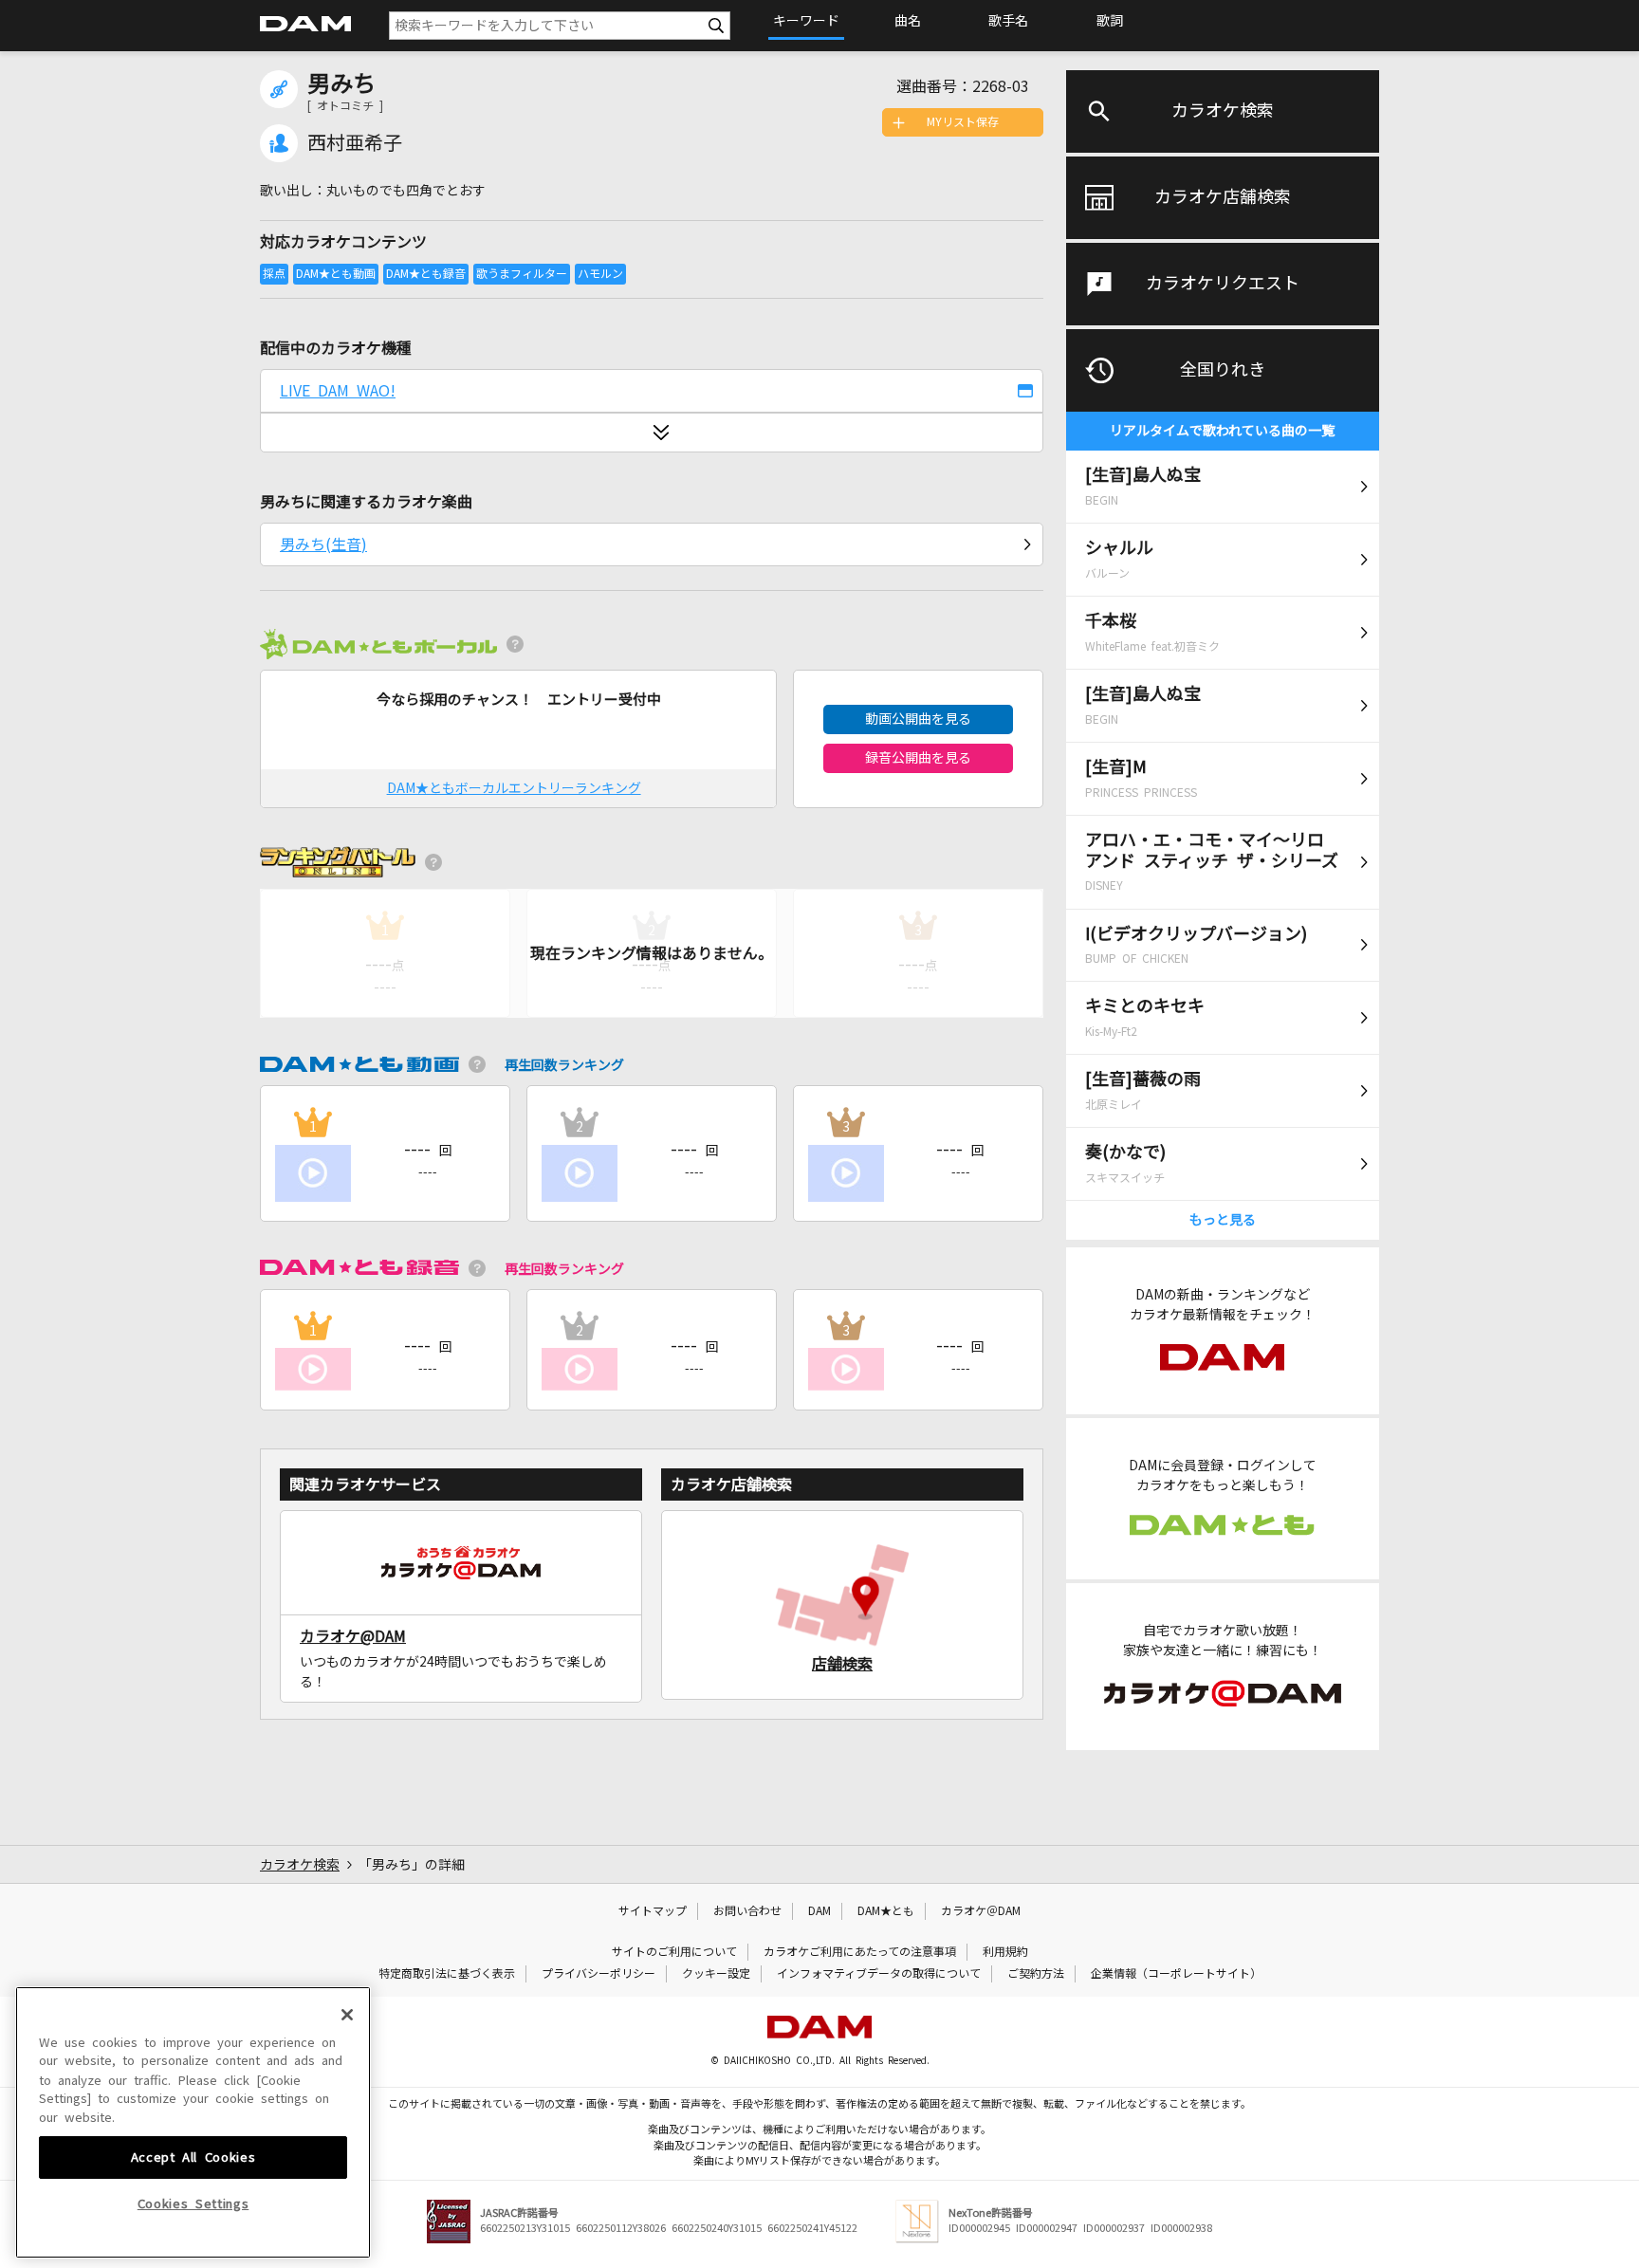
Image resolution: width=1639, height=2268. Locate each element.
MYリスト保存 (963, 122)
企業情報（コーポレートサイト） (1176, 1974)
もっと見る (1223, 1220)
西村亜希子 (355, 143)
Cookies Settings (193, 2204)
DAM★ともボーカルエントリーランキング (514, 788)
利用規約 (1005, 1952)
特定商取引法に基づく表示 (447, 1974)
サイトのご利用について (674, 1952)
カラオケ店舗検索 (1223, 197)
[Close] (347, 2015)
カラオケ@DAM (353, 1636)
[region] (193, 2122)
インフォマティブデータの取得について (879, 1974)
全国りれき (1223, 370)
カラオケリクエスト (1223, 284)
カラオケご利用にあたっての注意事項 (860, 1952)
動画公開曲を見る (918, 719)
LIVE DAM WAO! (338, 391)
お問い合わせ (747, 1911)
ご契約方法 (1036, 1974)
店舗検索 (842, 1664)
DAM (819, 1911)
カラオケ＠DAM (981, 1911)
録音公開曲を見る (918, 758)
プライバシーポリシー (599, 1974)
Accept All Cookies (193, 2157)
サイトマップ (653, 1911)
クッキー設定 (716, 1974)
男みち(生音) (323, 544)
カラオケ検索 (1223, 111)
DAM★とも (886, 1911)
